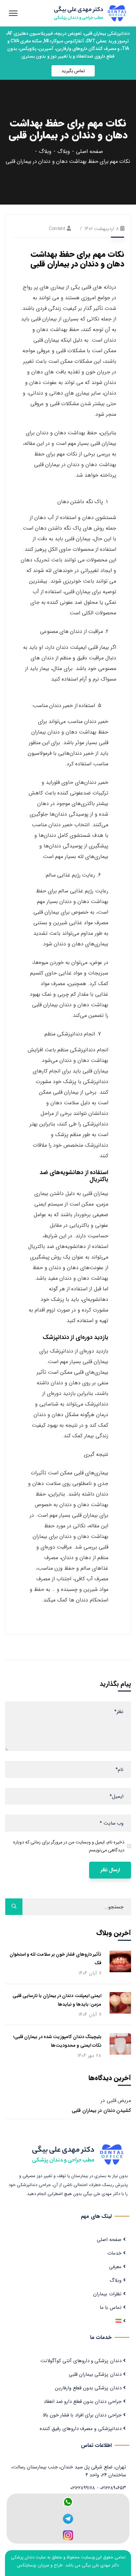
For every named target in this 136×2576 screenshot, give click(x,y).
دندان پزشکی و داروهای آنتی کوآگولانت (81, 2361)
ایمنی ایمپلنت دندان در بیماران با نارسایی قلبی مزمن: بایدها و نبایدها (57, 2000)
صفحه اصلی (89, 151)
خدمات (114, 2253)
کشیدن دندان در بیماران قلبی (101, 2111)
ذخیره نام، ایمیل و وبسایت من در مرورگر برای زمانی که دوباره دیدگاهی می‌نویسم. (69, 1846)
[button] (73, 71)
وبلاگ (64, 151)
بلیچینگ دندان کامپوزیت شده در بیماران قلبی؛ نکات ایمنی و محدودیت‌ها (57, 2041)
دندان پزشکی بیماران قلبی (95, 2374)
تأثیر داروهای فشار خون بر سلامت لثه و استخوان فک (55, 1959)
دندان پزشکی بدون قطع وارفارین (88, 2388)
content (57, 229)
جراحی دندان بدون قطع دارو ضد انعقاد (83, 2402)
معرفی (115, 2267)
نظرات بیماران (107, 2294)
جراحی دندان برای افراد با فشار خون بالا (82, 2415)
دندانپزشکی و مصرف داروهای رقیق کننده (81, 2429)
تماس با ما (111, 2308)
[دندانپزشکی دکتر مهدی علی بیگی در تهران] (93, 13)
